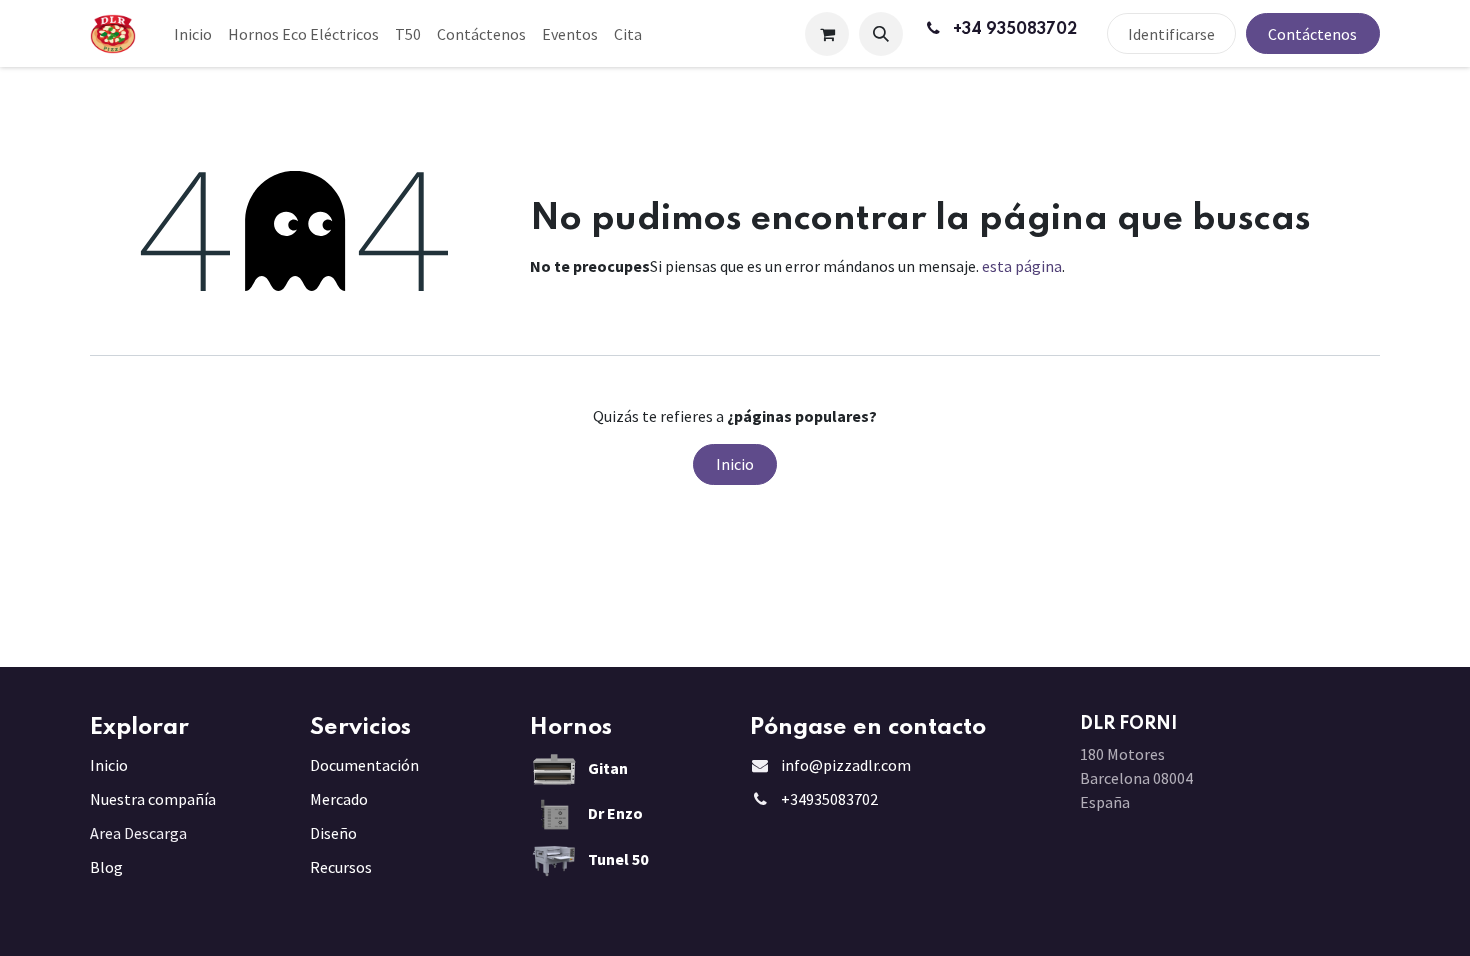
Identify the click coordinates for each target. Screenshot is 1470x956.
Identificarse (1171, 34)
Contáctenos (1312, 34)
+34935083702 (829, 799)
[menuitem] (193, 34)
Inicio (735, 464)
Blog (106, 867)
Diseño (333, 833)
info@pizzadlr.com (846, 765)
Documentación (364, 765)
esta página (1022, 266)
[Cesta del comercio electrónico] (827, 34)
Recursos (341, 867)
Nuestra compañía (153, 799)
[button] (881, 34)
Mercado (339, 799)
